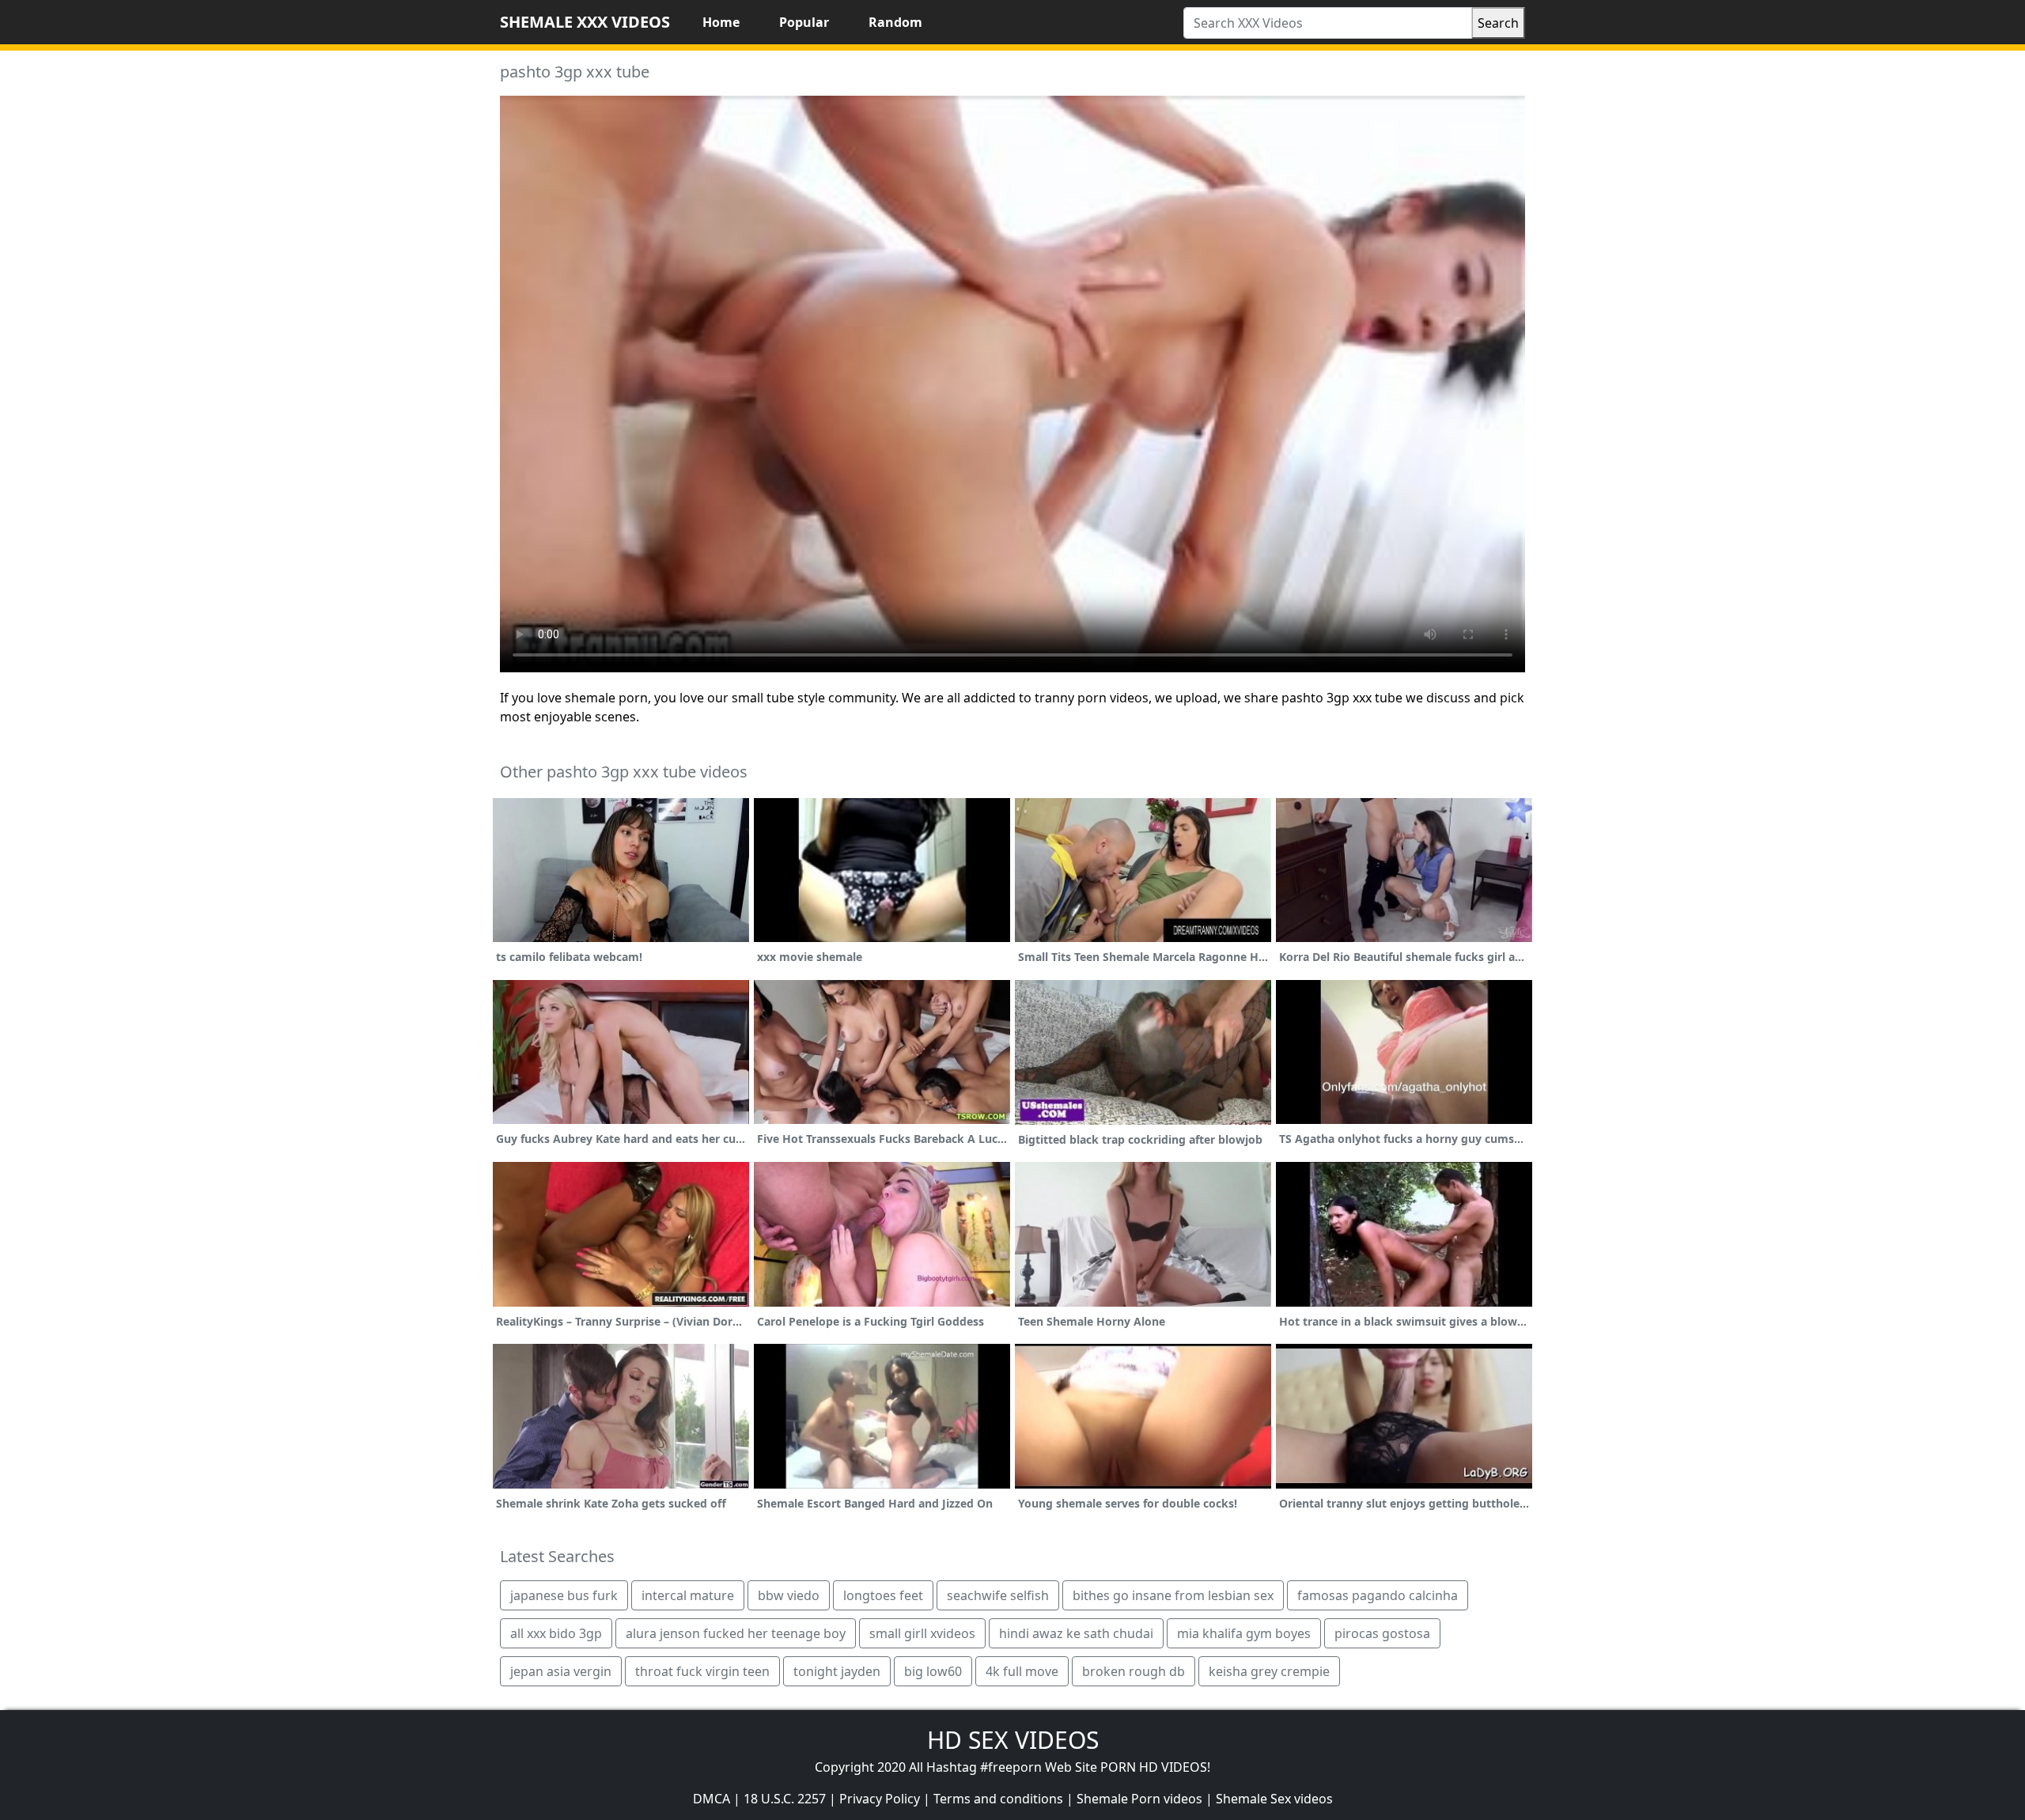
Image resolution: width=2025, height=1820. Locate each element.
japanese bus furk (564, 1595)
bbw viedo (789, 1595)
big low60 (933, 1671)
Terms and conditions (998, 1799)
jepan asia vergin (561, 1671)
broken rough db (1134, 1671)
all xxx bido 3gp (556, 1633)
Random (895, 22)
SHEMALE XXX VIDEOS (585, 22)
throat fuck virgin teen (702, 1671)
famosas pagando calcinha (1378, 1595)
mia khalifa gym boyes (1244, 1633)
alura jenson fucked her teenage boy (736, 1633)
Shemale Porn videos (1139, 1799)
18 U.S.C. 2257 (785, 1799)
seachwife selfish (998, 1595)
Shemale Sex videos (1274, 1799)
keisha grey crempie (1269, 1671)
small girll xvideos (922, 1633)
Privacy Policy (880, 1799)
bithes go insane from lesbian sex (1173, 1595)
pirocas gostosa (1382, 1633)
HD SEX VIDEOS (1013, 1740)
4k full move (1022, 1671)
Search (1498, 23)
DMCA (712, 1799)
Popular (804, 22)
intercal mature (688, 1595)
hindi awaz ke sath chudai (1076, 1633)
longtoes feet (883, 1595)
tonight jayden (837, 1671)
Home (721, 22)
